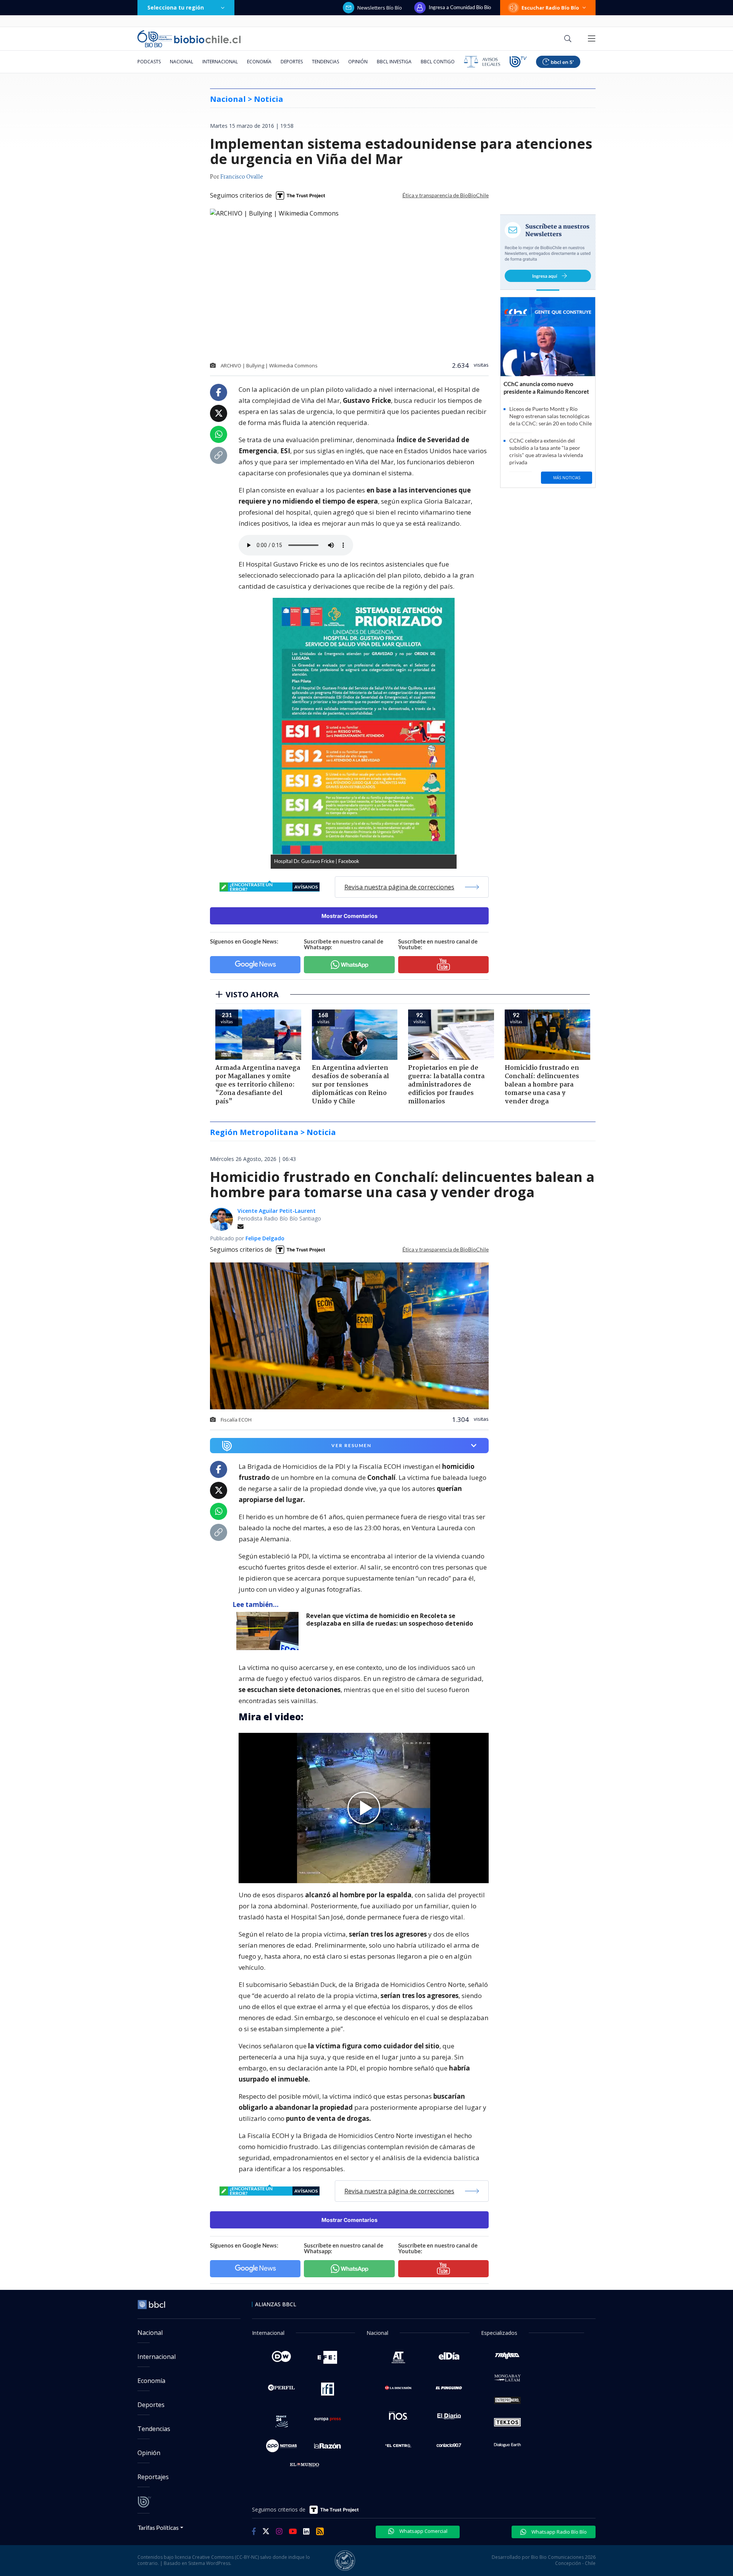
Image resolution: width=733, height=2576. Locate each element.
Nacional (182, 62)
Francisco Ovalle (242, 177)
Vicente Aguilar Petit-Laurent (277, 1211)
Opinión (358, 62)
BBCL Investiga (394, 62)
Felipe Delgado (265, 1238)
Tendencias (325, 62)
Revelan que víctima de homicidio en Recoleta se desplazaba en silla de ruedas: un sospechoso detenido (390, 1620)
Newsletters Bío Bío (380, 8)
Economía (259, 62)
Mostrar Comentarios (350, 916)
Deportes (292, 62)
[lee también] (269, 1631)
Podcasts (149, 62)
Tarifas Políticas (158, 2527)
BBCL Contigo (438, 62)
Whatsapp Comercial (423, 2531)
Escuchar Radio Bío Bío (550, 8)
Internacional (220, 62)
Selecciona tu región (176, 7)
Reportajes (153, 2477)
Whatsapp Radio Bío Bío (559, 2532)
